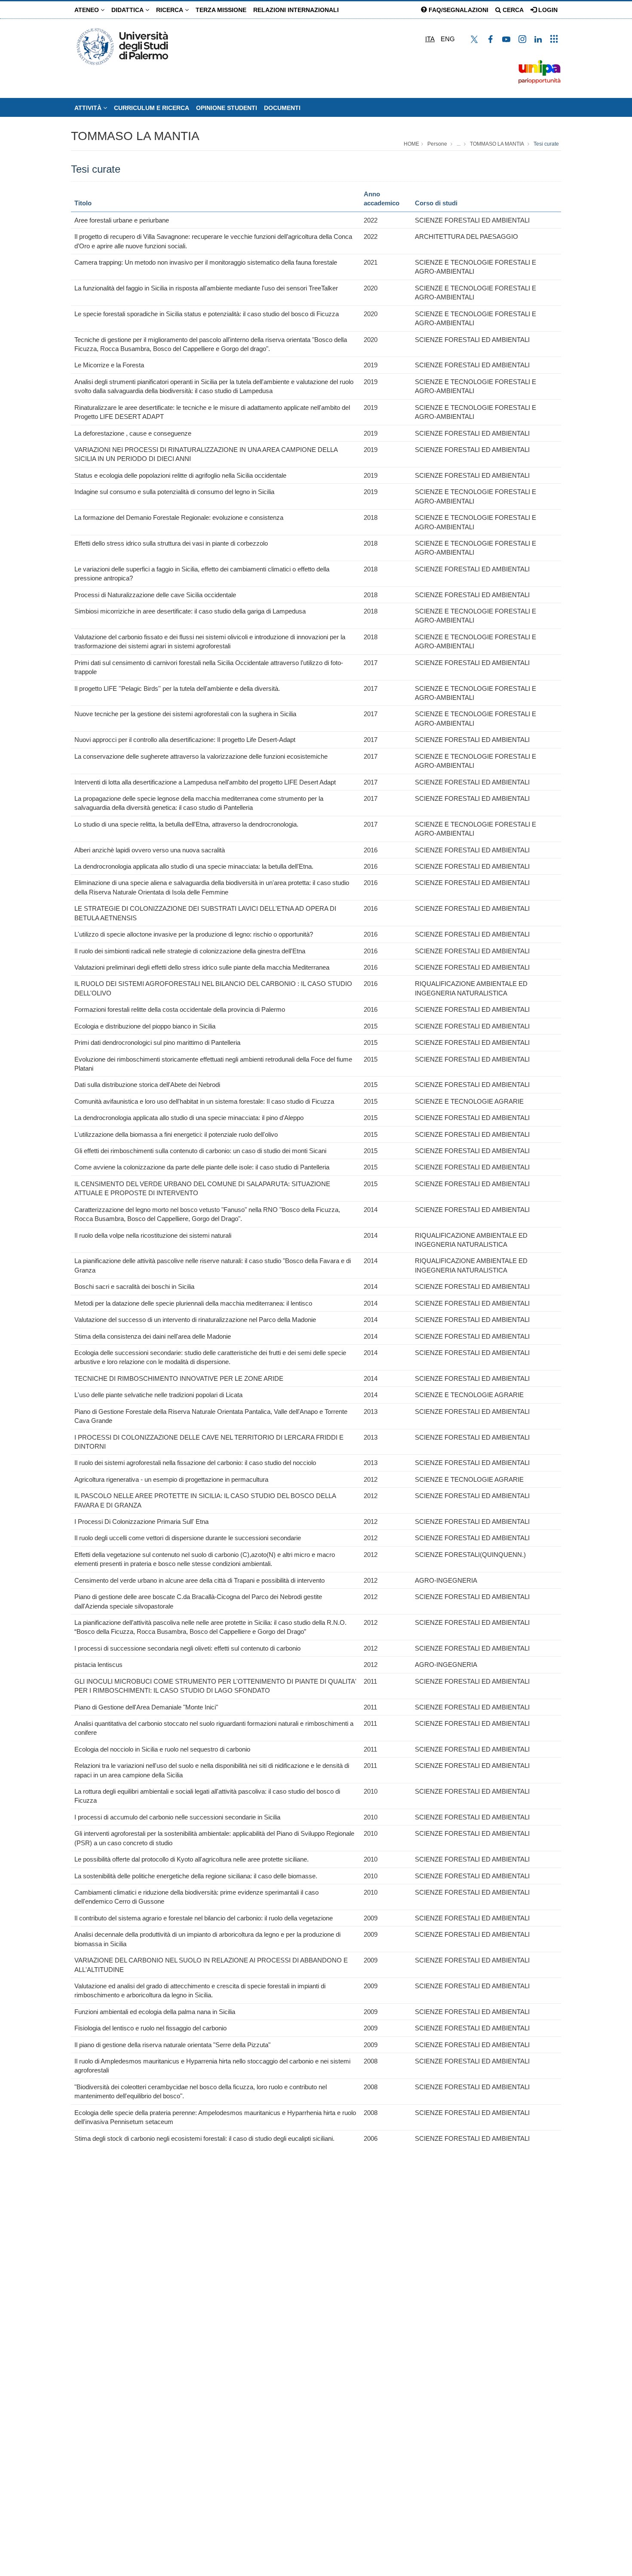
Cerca (512, 10)
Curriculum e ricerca (152, 108)
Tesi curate (546, 144)
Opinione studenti (227, 108)
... (459, 144)
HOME (411, 144)
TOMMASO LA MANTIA (135, 136)
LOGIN (547, 10)
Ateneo (87, 10)
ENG (448, 39)
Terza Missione (221, 10)
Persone (437, 144)
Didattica (128, 10)
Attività (89, 108)
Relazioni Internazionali (296, 10)
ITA (430, 39)
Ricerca (170, 10)
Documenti (282, 108)
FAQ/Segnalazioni (458, 10)
